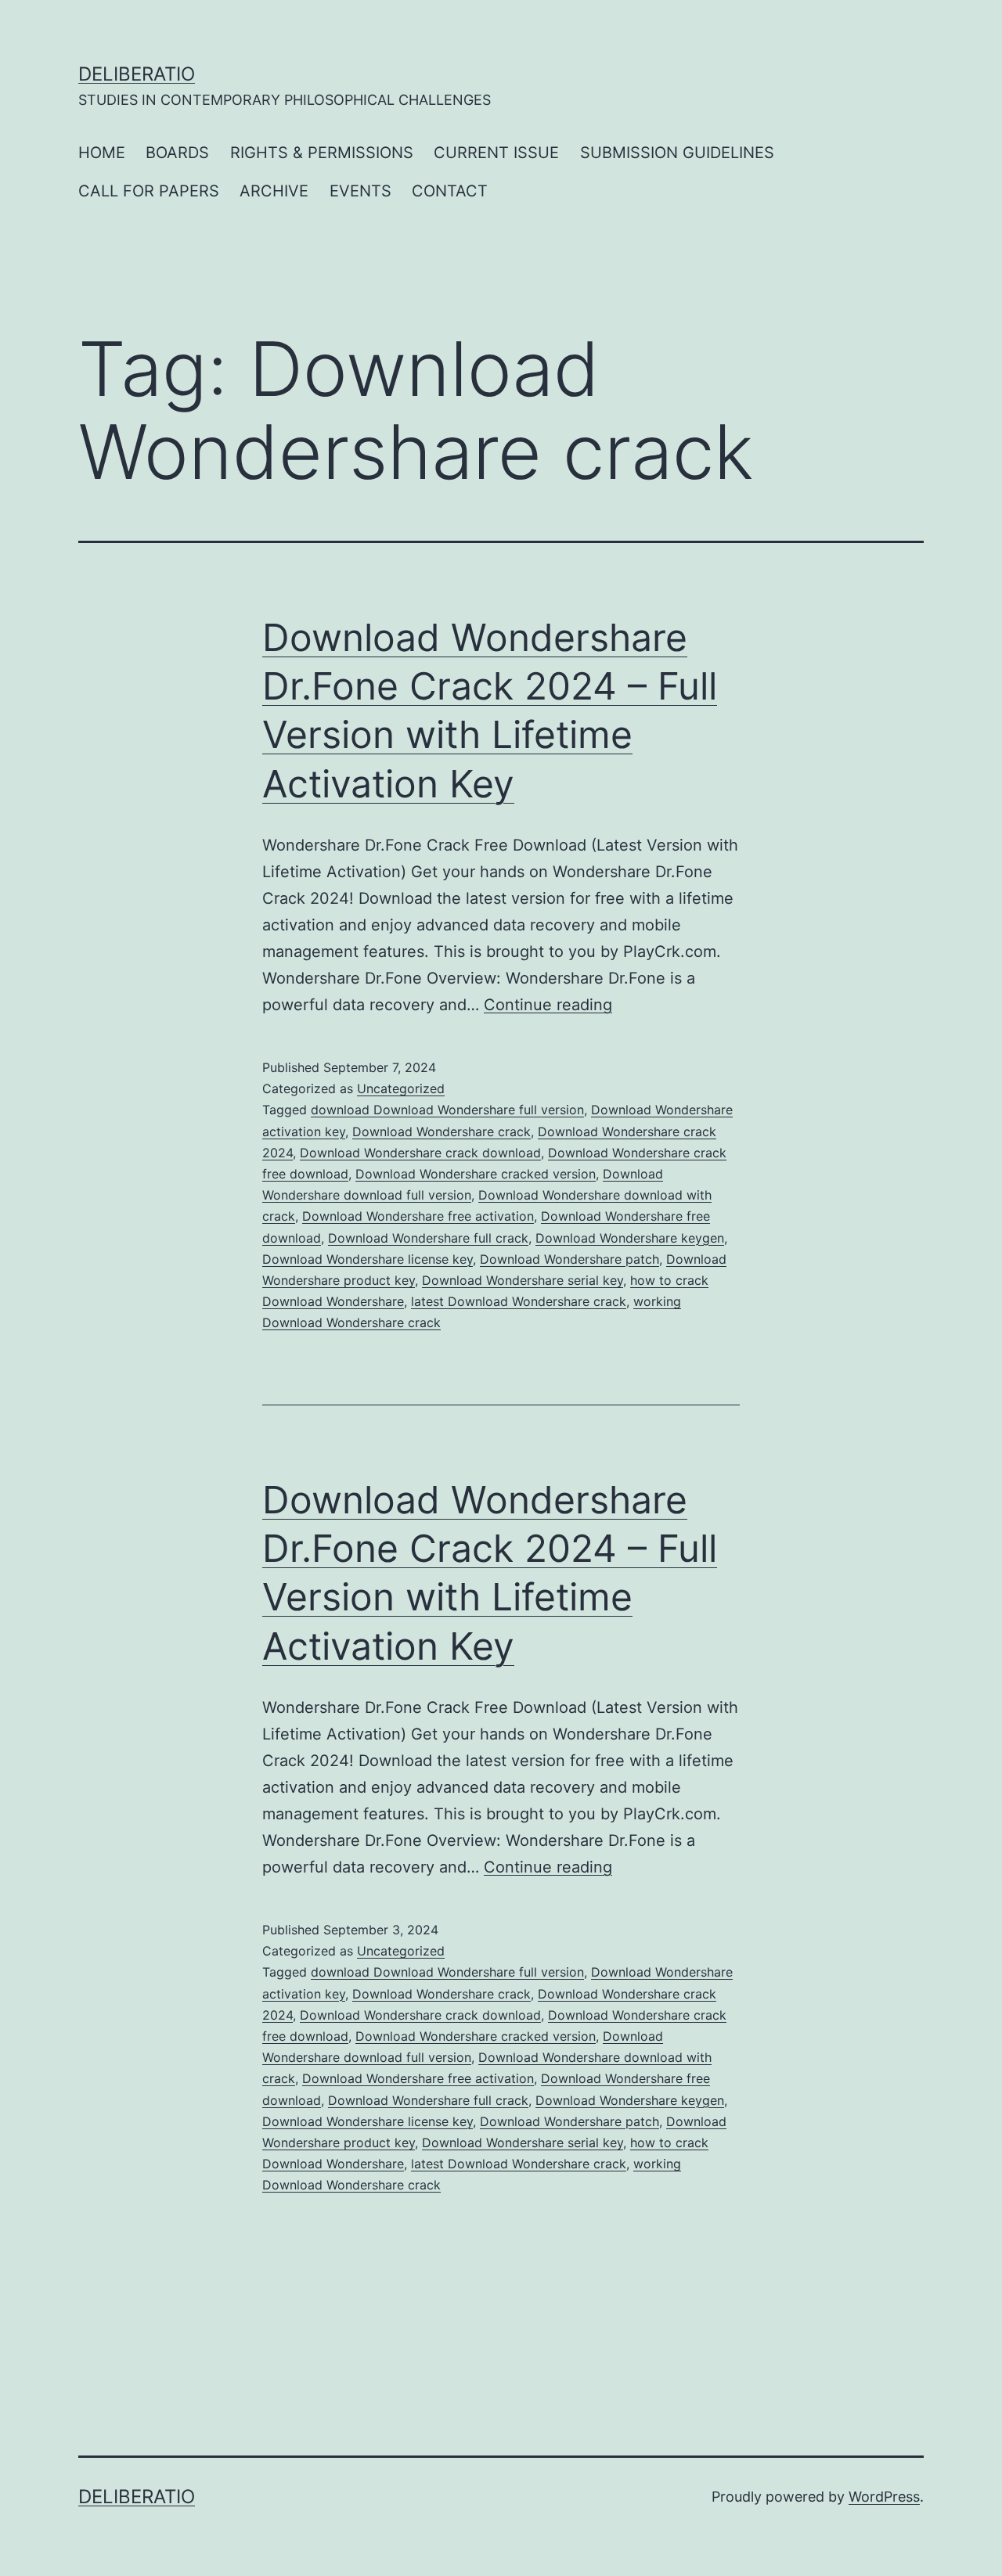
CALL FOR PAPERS (149, 191)
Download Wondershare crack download (420, 1153)
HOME (102, 153)
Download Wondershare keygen (630, 1238)
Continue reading (548, 1005)
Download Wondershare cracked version (476, 1174)
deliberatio (137, 74)
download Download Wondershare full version (447, 1110)
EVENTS (360, 191)
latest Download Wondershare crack (519, 1301)
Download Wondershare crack (442, 1131)
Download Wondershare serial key (523, 1280)
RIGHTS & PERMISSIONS (322, 153)
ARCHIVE (274, 191)
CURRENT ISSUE (496, 153)
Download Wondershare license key (368, 1259)
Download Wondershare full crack (428, 1238)
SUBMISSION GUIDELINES (677, 153)
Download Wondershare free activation (418, 1216)
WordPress (884, 2497)
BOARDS (177, 153)
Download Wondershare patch (569, 1259)
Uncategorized (401, 1088)
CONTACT (450, 191)
